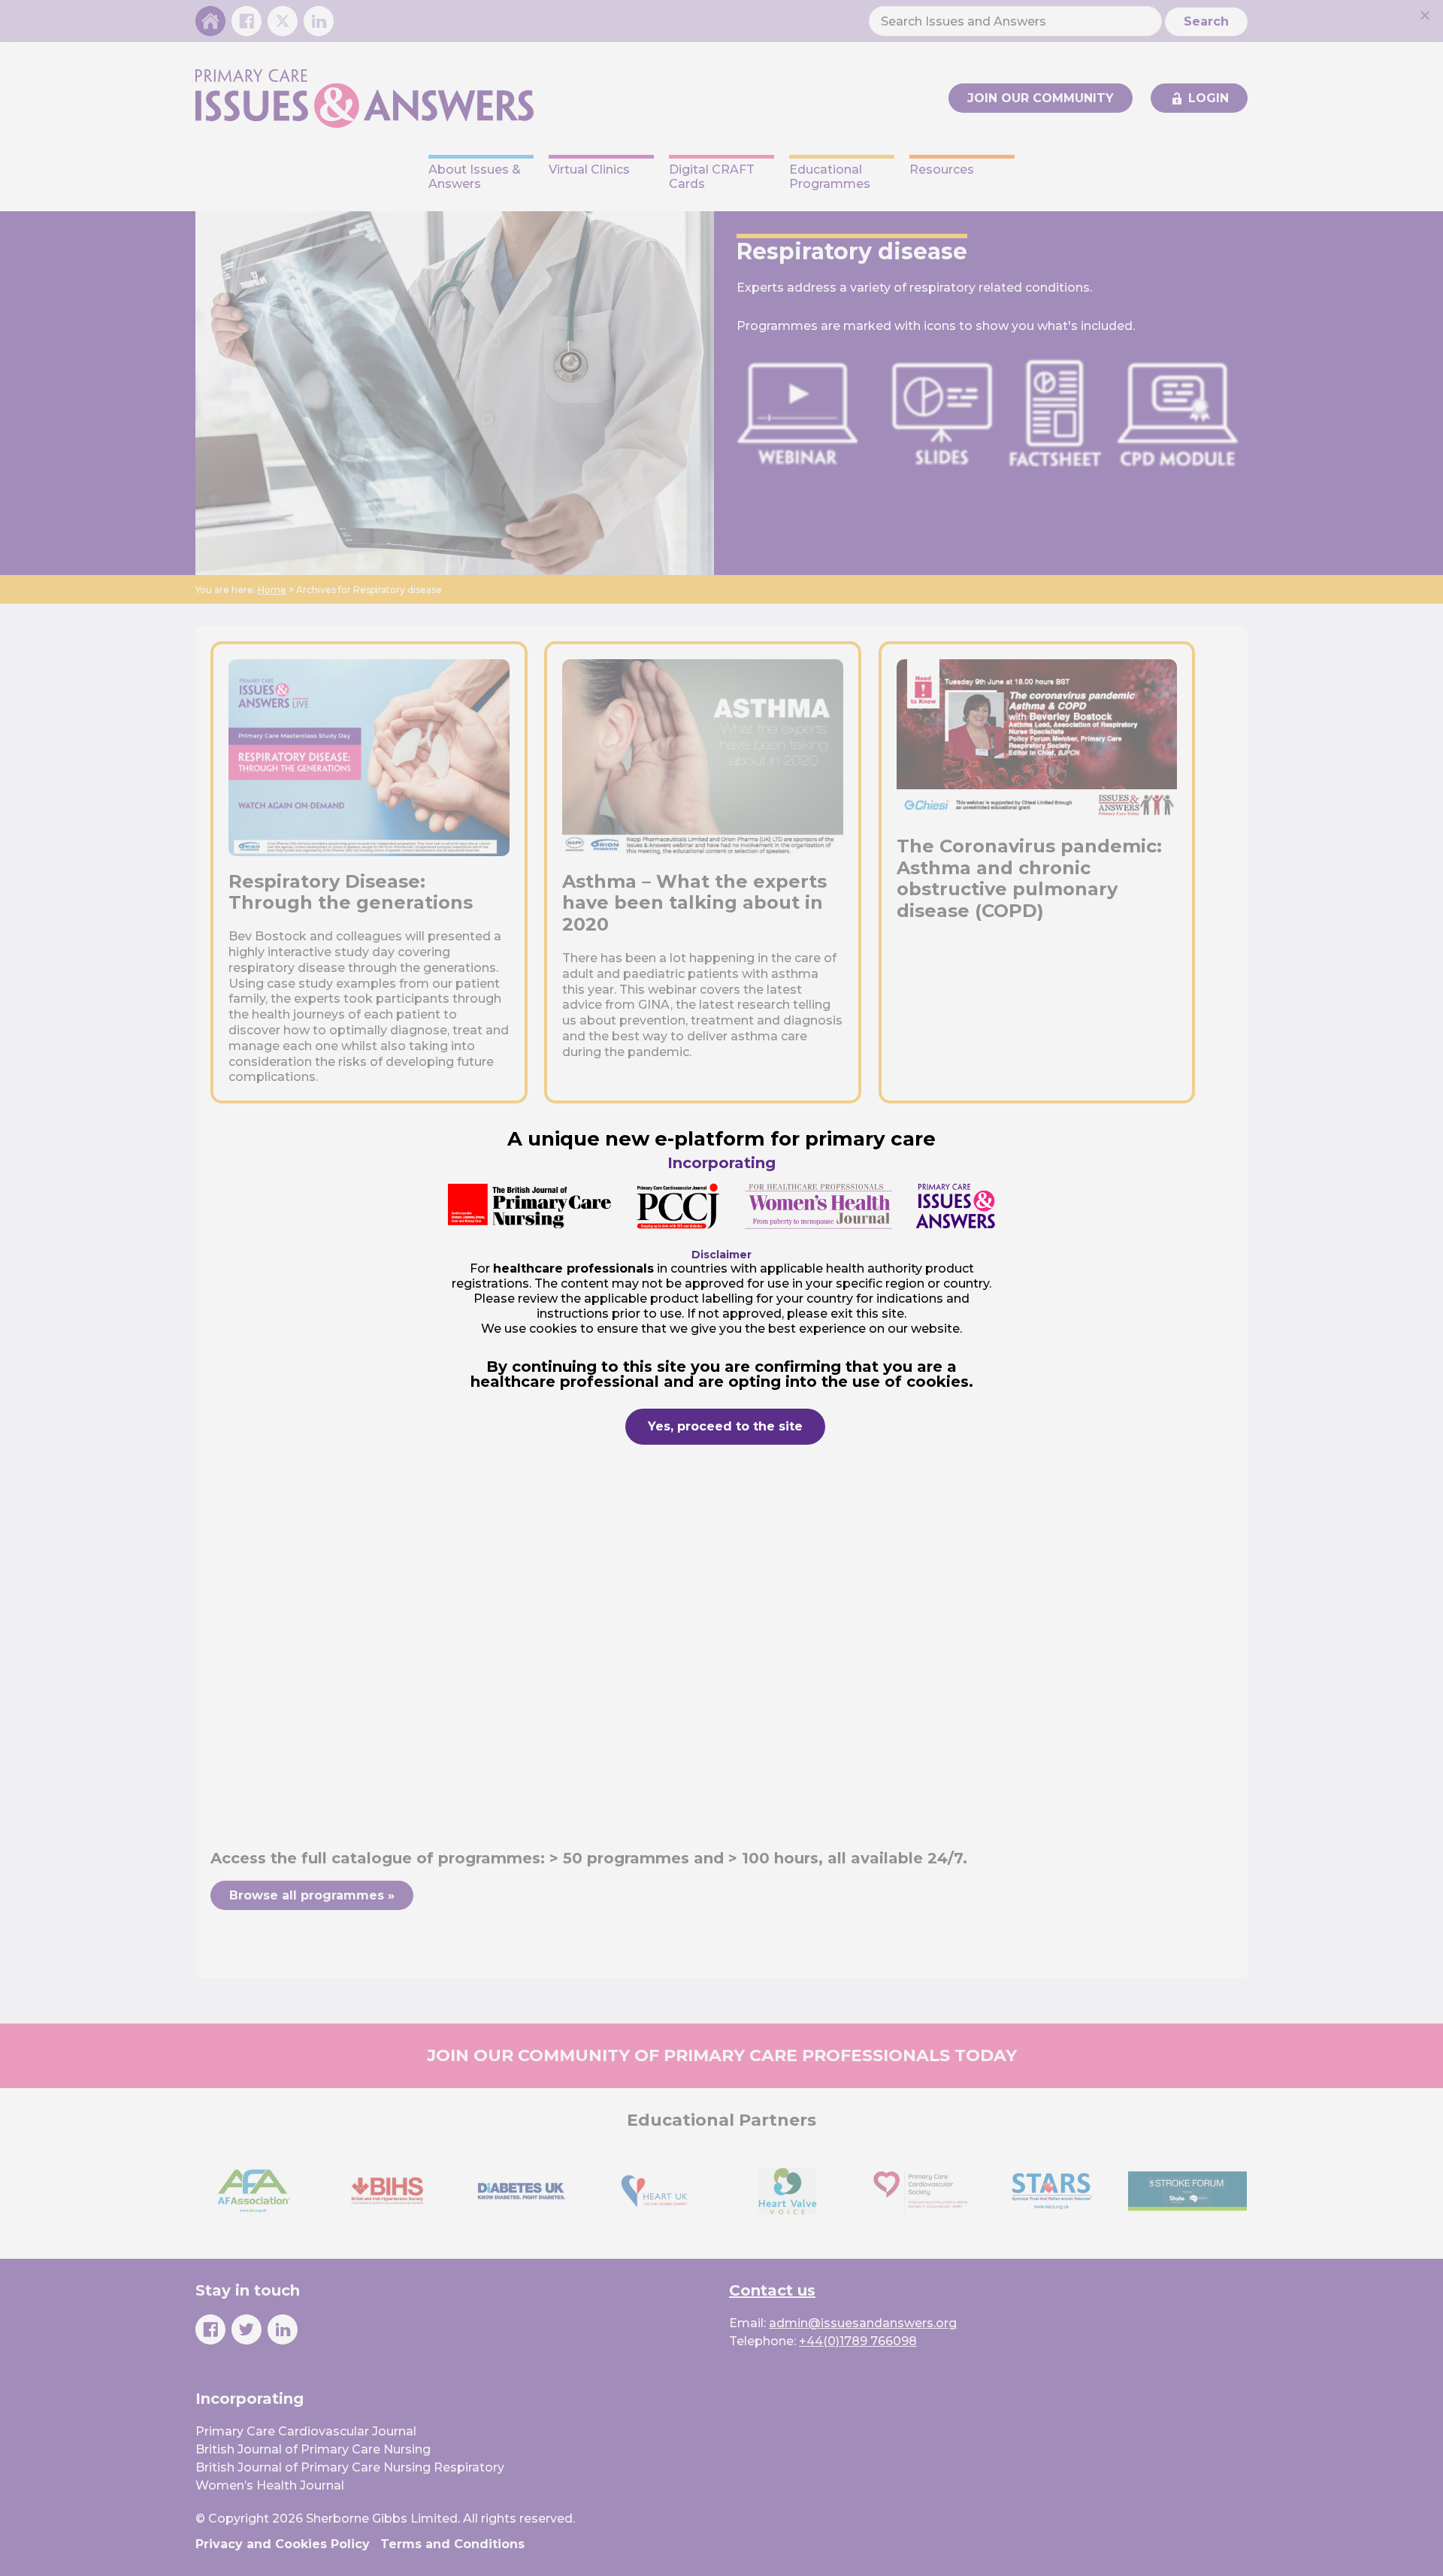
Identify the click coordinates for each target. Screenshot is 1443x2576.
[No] (1424, 15)
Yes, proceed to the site (725, 1426)
